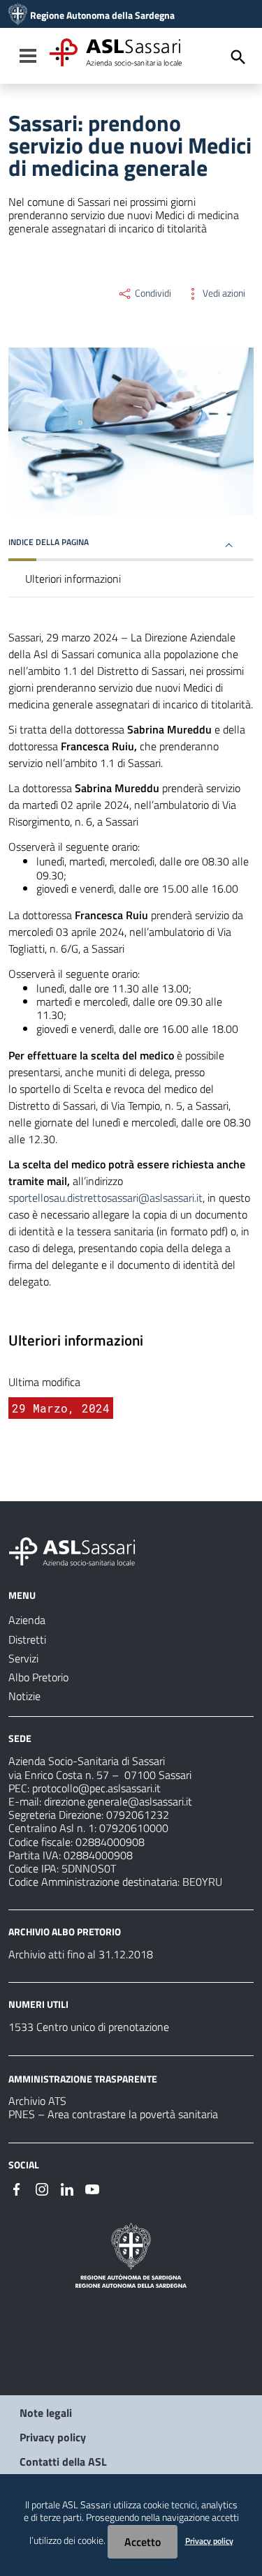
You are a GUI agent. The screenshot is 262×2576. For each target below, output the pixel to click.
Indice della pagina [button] (49, 542)
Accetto (143, 2542)
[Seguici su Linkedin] (67, 2188)
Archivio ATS (37, 2101)
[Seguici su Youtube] (92, 2188)
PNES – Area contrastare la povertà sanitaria (113, 2114)
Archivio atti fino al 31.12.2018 (81, 1954)
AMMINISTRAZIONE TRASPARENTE (83, 2078)
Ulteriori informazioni (73, 579)
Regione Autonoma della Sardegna (102, 15)
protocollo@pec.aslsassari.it (96, 1788)
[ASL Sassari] (18, 15)
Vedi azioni (223, 293)
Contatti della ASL (63, 2462)
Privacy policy (53, 2437)
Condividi (152, 293)
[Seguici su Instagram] (42, 2188)
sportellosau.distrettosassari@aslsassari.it (105, 1198)
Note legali (46, 2413)
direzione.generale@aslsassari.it (118, 1801)
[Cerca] (238, 57)
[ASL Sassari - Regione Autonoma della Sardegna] (81, 1550)
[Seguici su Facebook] (17, 2188)
